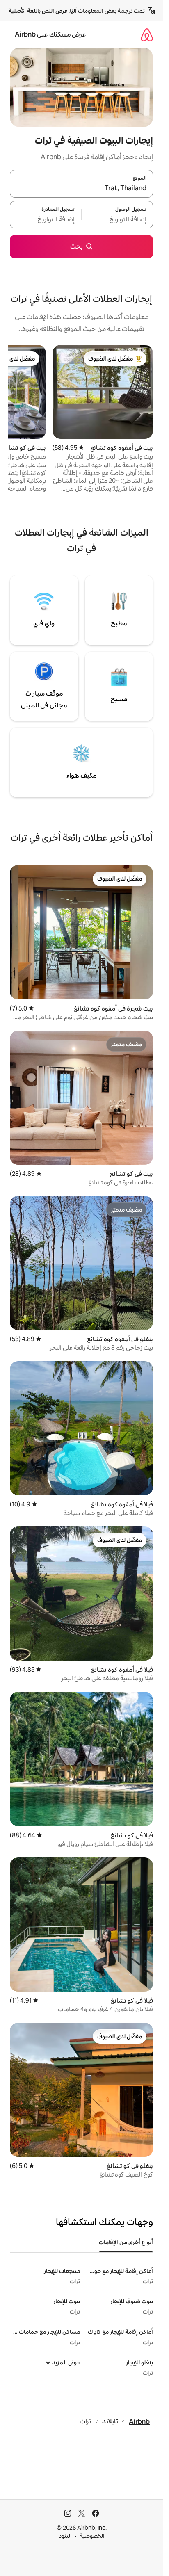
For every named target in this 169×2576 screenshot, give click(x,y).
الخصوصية (92, 2536)
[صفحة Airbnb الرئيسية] (147, 35)
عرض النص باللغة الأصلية (38, 11)
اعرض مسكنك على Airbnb (51, 34)
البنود (65, 2536)
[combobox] (81, 189)
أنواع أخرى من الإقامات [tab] (126, 2242)
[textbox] (117, 219)
